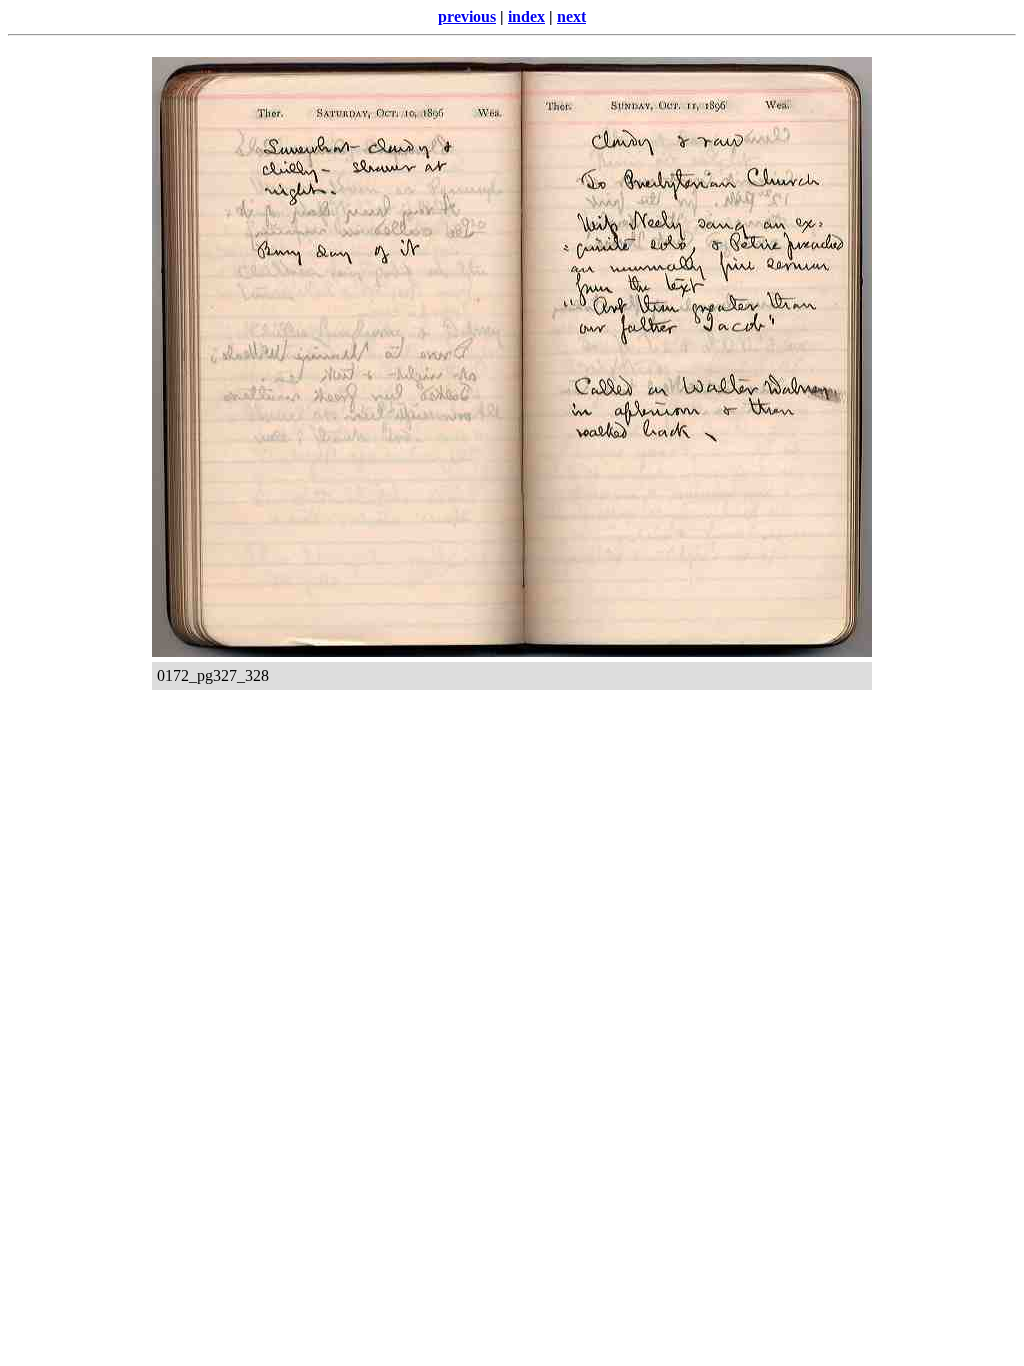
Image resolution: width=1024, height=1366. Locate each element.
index (526, 16)
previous (467, 16)
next (571, 16)
